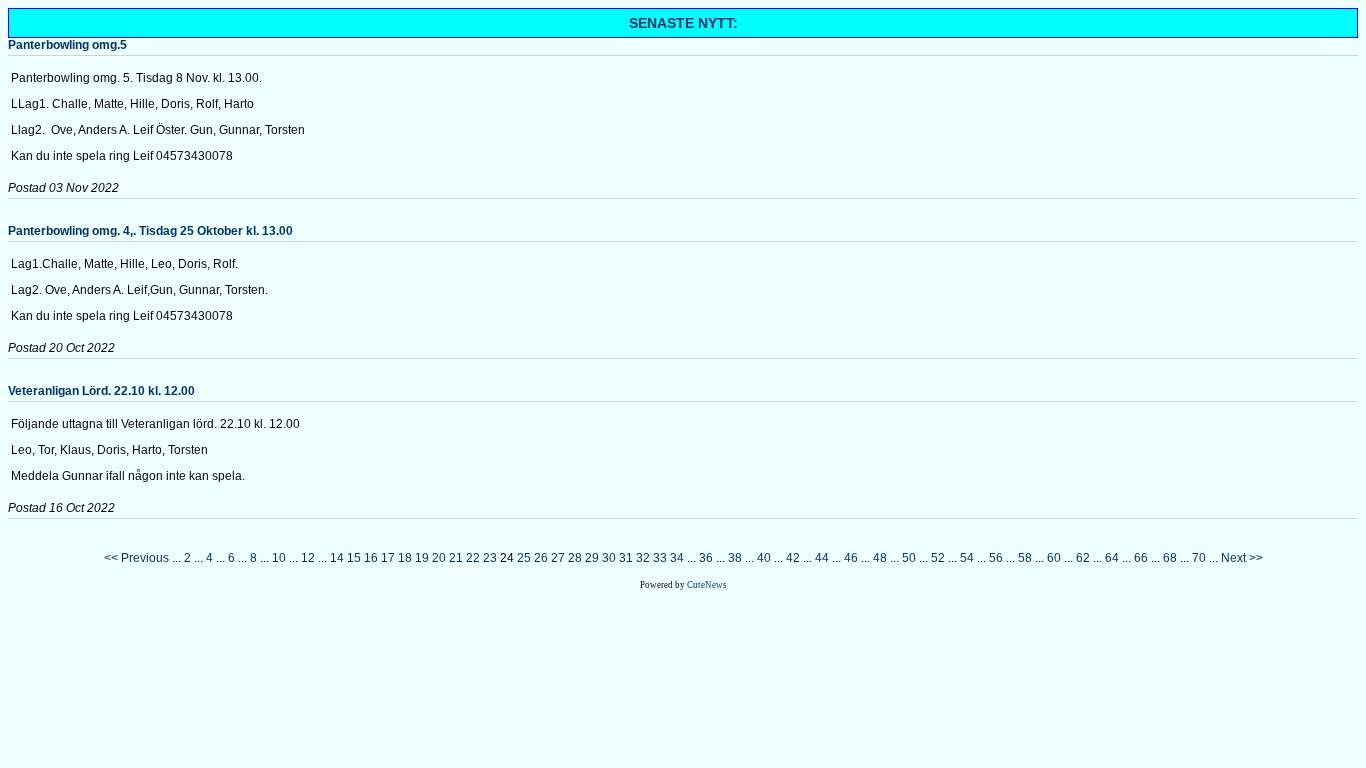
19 (422, 558)
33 (660, 558)
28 (575, 558)
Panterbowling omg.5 (67, 45)
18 (405, 558)
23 (490, 558)
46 (851, 558)
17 (388, 558)
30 (609, 558)
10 (279, 558)
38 (735, 558)
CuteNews (707, 585)
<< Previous (136, 558)
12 (308, 558)
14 (337, 558)
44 (822, 558)
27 (558, 558)
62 (1083, 558)
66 (1141, 558)
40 (764, 558)
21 (456, 558)
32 (643, 558)
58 (1025, 558)
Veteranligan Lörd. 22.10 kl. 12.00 (101, 391)
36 (706, 558)
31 (626, 558)
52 (938, 558)
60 (1054, 558)
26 (541, 558)
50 (909, 558)
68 (1170, 558)
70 (1199, 558)
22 (473, 558)
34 (677, 558)
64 (1112, 558)
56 (996, 558)
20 (439, 558)
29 (592, 558)
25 (524, 558)
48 (880, 558)
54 (967, 558)
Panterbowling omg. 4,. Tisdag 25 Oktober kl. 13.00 (150, 231)
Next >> (1242, 558)
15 (354, 558)
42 (793, 558)
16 (371, 558)
